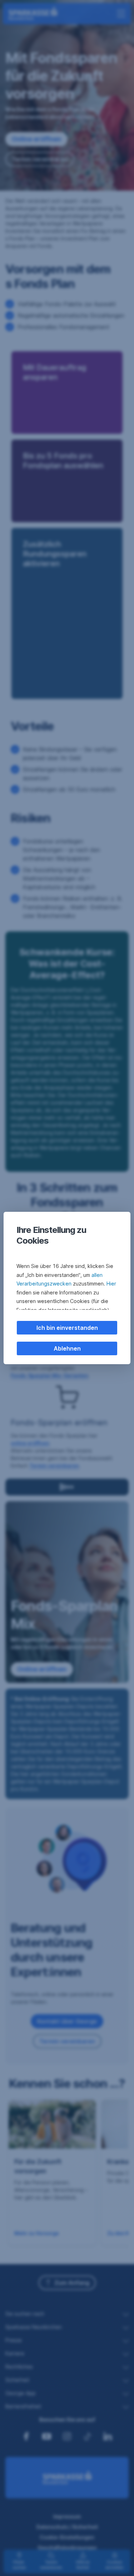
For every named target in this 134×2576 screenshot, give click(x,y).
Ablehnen (67, 1348)
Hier (111, 1284)
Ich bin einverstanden (67, 1328)
